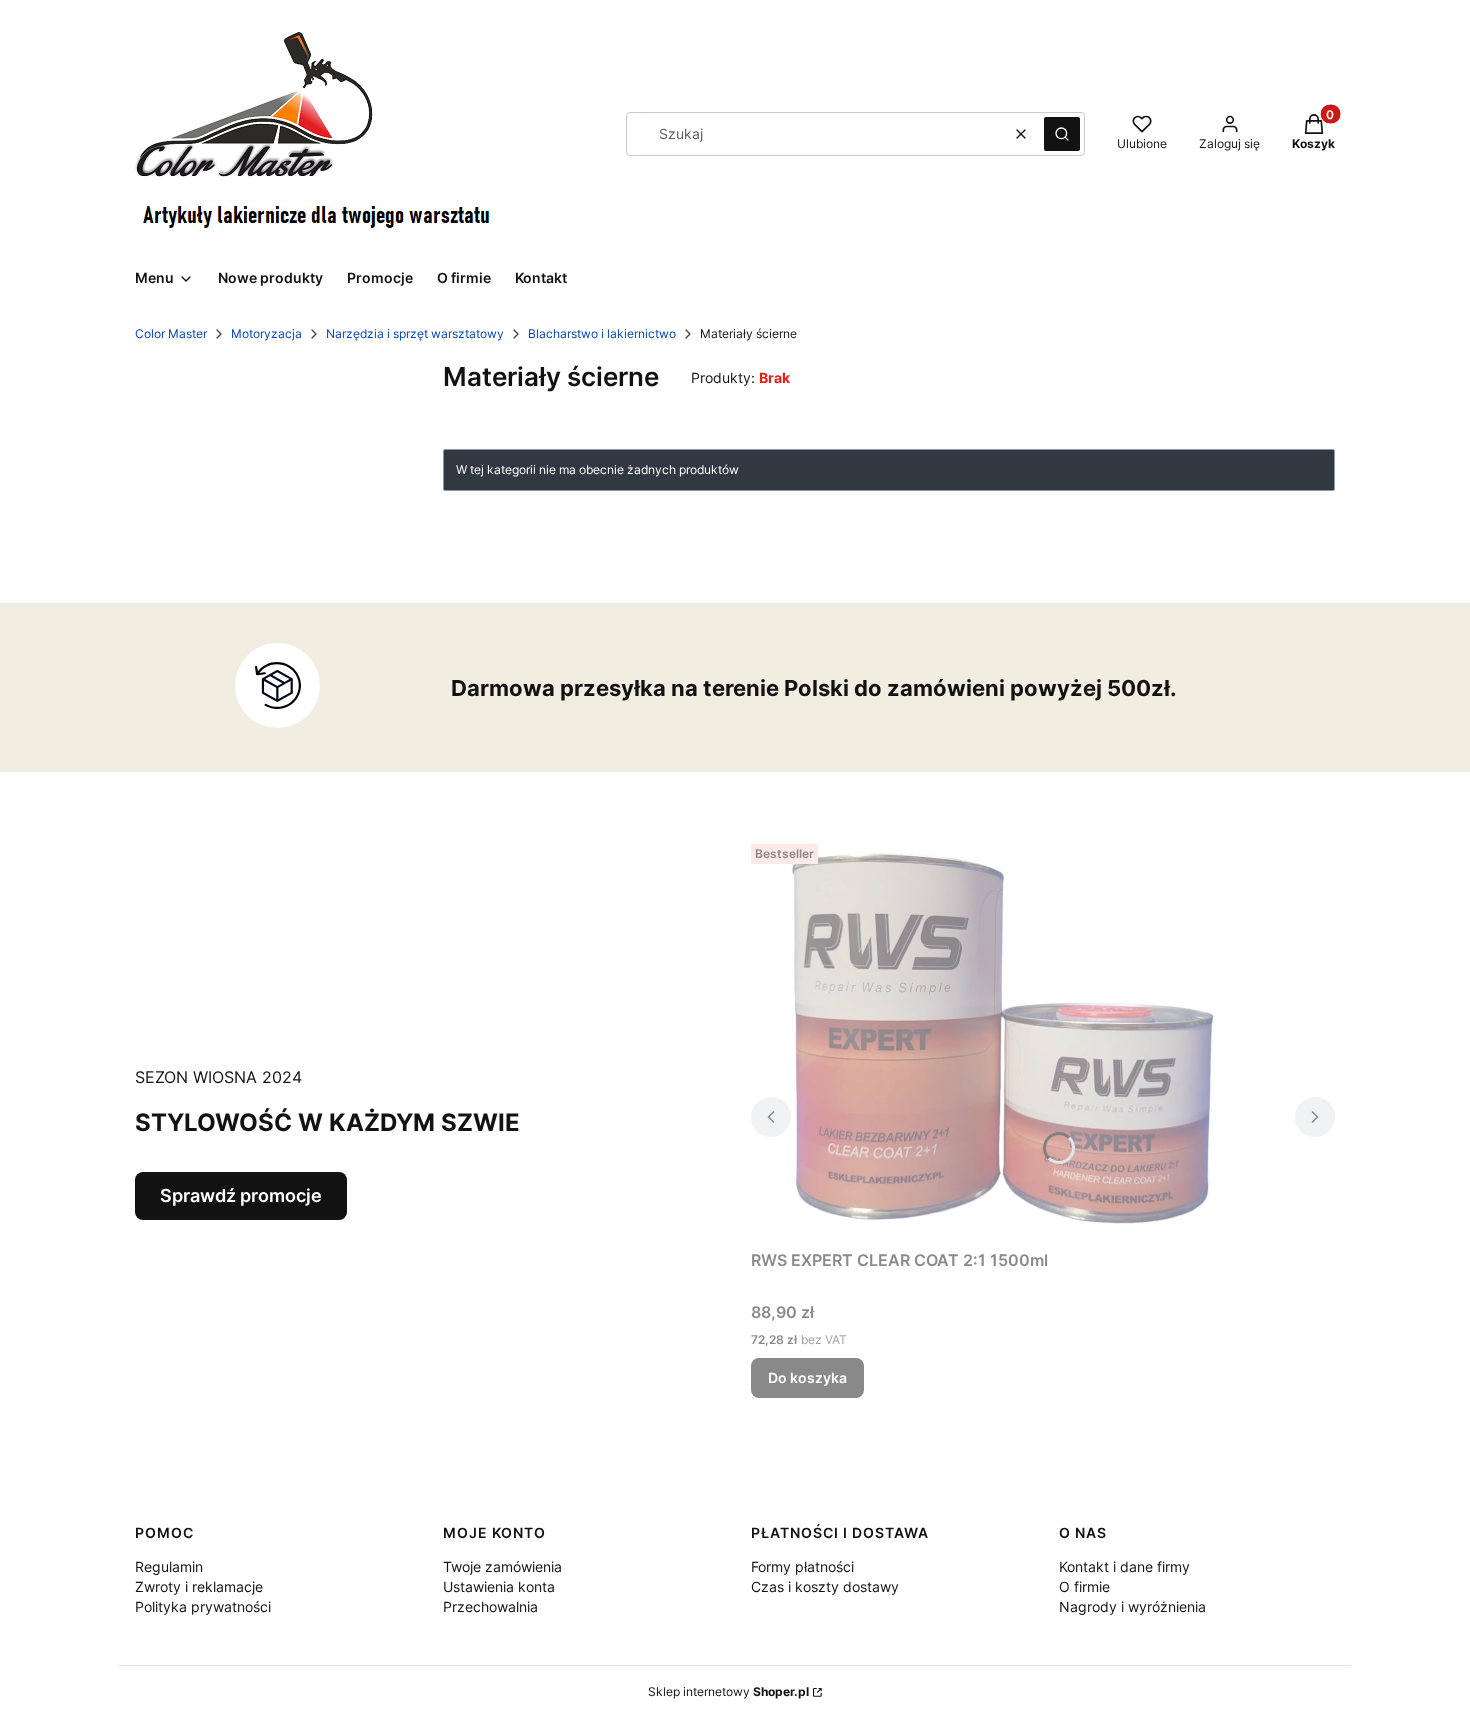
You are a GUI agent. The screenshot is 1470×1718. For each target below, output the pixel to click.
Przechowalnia (490, 1606)
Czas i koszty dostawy (825, 1586)
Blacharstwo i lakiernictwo (602, 333)
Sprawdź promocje (241, 1195)
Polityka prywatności (203, 1606)
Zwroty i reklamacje (199, 1586)
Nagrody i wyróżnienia (1132, 1606)
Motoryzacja (266, 333)
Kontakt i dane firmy (1124, 1566)
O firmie (1084, 1586)
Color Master (171, 333)
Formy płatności (802, 1566)
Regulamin (169, 1566)
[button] (1062, 134)
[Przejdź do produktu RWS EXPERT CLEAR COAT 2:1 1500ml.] (1001, 1038)
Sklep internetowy (728, 1691)
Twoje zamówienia (502, 1566)
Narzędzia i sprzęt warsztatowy (415, 333)
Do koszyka (807, 1377)
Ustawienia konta (499, 1586)
